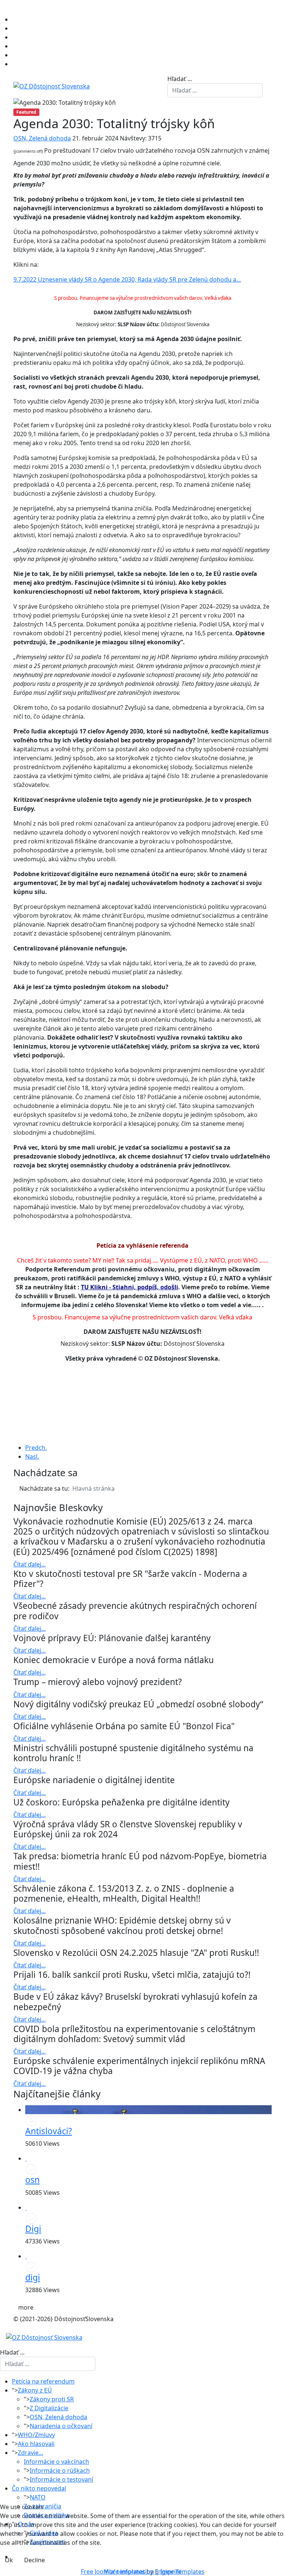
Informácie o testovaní (61, 2479)
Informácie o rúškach (60, 2470)
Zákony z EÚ (35, 2390)
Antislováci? (49, 2131)
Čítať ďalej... (30, 1564)
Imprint (171, 2572)
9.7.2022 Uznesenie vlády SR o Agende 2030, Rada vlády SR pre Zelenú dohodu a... (127, 279)
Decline (35, 2560)
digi (33, 2277)
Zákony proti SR (52, 2399)
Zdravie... (30, 2453)
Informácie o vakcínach (56, 2462)
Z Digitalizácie (49, 2408)
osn (32, 2180)
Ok (9, 2560)
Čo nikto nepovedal (39, 2488)
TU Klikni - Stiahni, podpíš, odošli (130, 1287)
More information (129, 2572)
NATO (38, 2497)
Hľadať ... (180, 79)
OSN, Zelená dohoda (42, 138)
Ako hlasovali (36, 2444)
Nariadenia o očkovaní (61, 2426)
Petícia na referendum (43, 2381)
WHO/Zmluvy (36, 2435)
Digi (33, 2229)
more (26, 2307)
